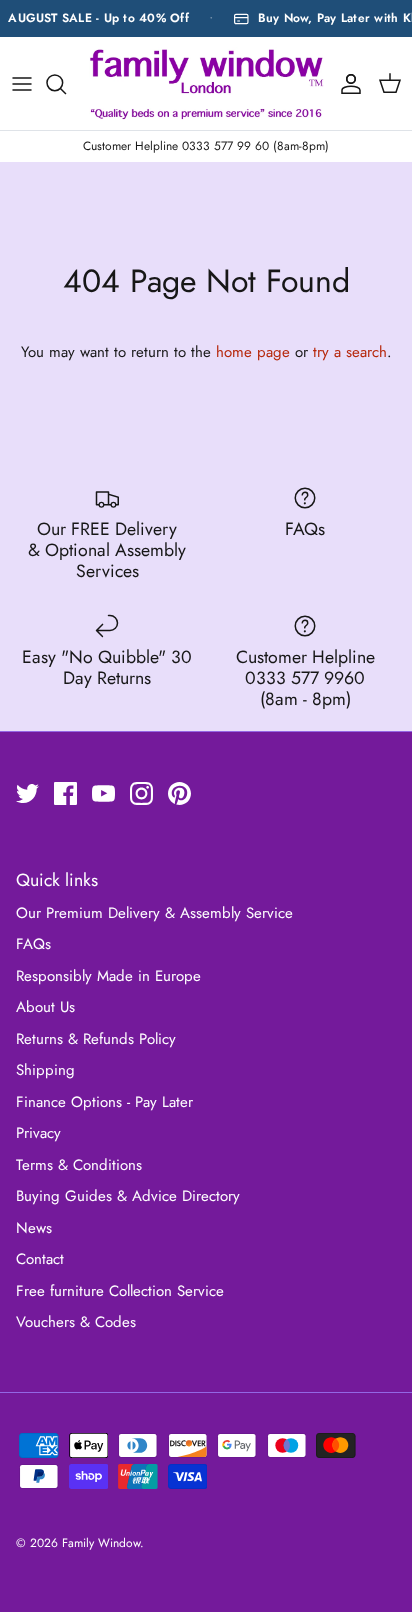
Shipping (45, 1070)
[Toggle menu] (22, 84)
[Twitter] (27, 793)
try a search (350, 352)
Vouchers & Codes (76, 1322)
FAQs (33, 944)
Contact (40, 1259)
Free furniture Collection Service (120, 1291)
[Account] (346, 84)
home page (253, 352)
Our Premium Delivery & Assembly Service (154, 913)
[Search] (66, 84)
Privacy (38, 1133)
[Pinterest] (179, 793)
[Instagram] (141, 793)
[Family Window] (206, 83)
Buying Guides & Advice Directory (128, 1196)
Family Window (101, 1543)
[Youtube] (103, 793)
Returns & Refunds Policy (96, 1039)
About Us (45, 1007)
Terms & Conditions (79, 1165)
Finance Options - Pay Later (104, 1102)
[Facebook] (65, 793)
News (34, 1228)
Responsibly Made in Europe (108, 976)
